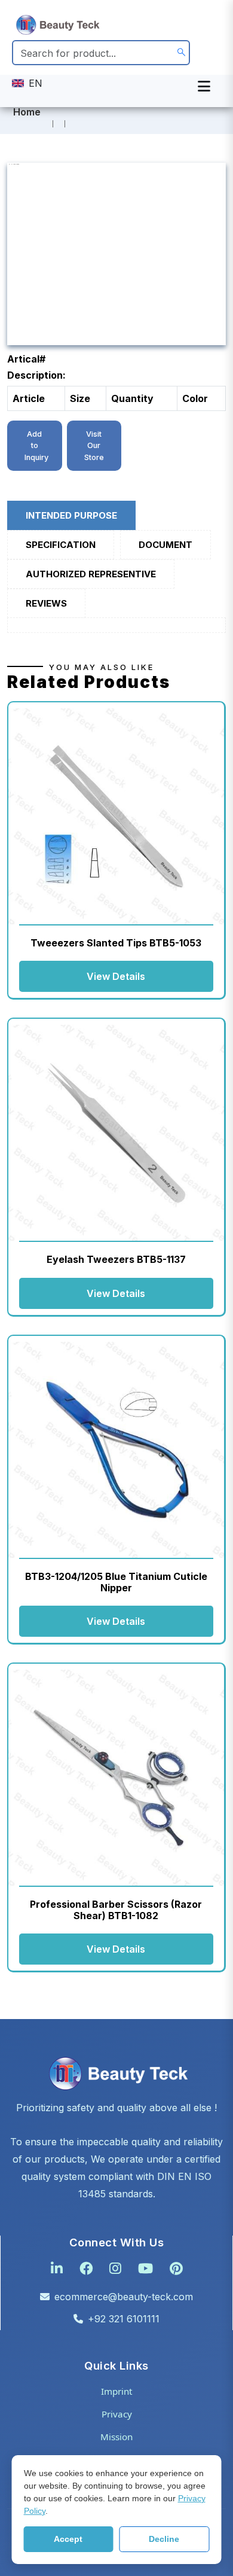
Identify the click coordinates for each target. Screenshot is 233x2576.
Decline (164, 2539)
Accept (68, 2539)
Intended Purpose (71, 515)
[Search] (181, 53)
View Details (116, 976)
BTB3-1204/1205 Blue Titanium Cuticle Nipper (116, 1582)
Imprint (116, 2391)
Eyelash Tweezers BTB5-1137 (116, 1259)
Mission (116, 2437)
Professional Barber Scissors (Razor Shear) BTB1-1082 (116, 1910)
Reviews (46, 603)
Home (27, 112)
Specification (61, 545)
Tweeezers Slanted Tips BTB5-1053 (116, 943)
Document (165, 545)
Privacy (117, 2414)
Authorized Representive (91, 574)
